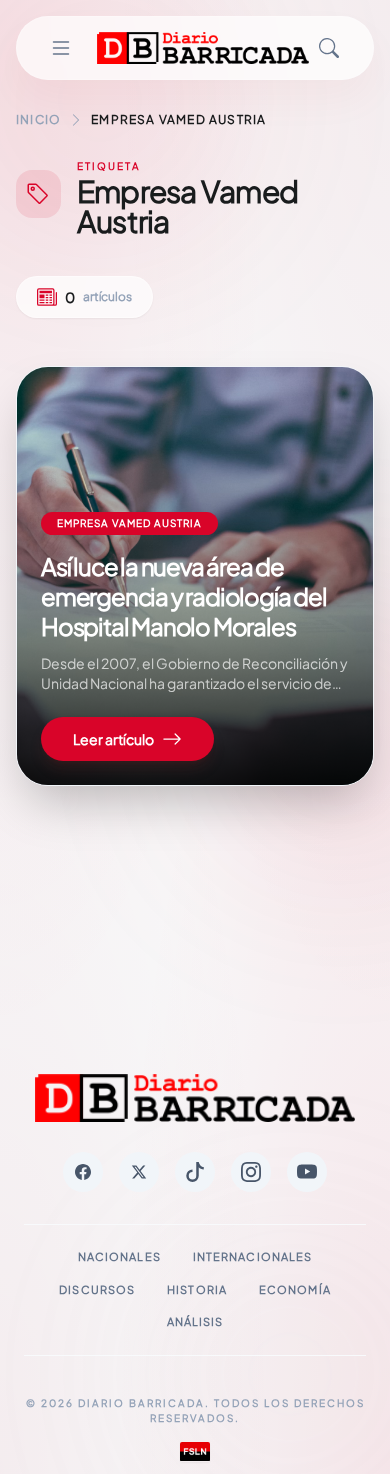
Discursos (97, 1289)
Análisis (195, 1321)
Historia (197, 1289)
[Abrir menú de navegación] (61, 48)
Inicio (38, 119)
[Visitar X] (139, 1172)
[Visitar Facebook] (83, 1172)
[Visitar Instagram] (251, 1172)
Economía (295, 1289)
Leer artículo (113, 739)
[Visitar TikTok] (195, 1172)
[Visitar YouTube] (307, 1172)
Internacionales (253, 1256)
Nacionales (119, 1256)
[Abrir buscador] (329, 48)
